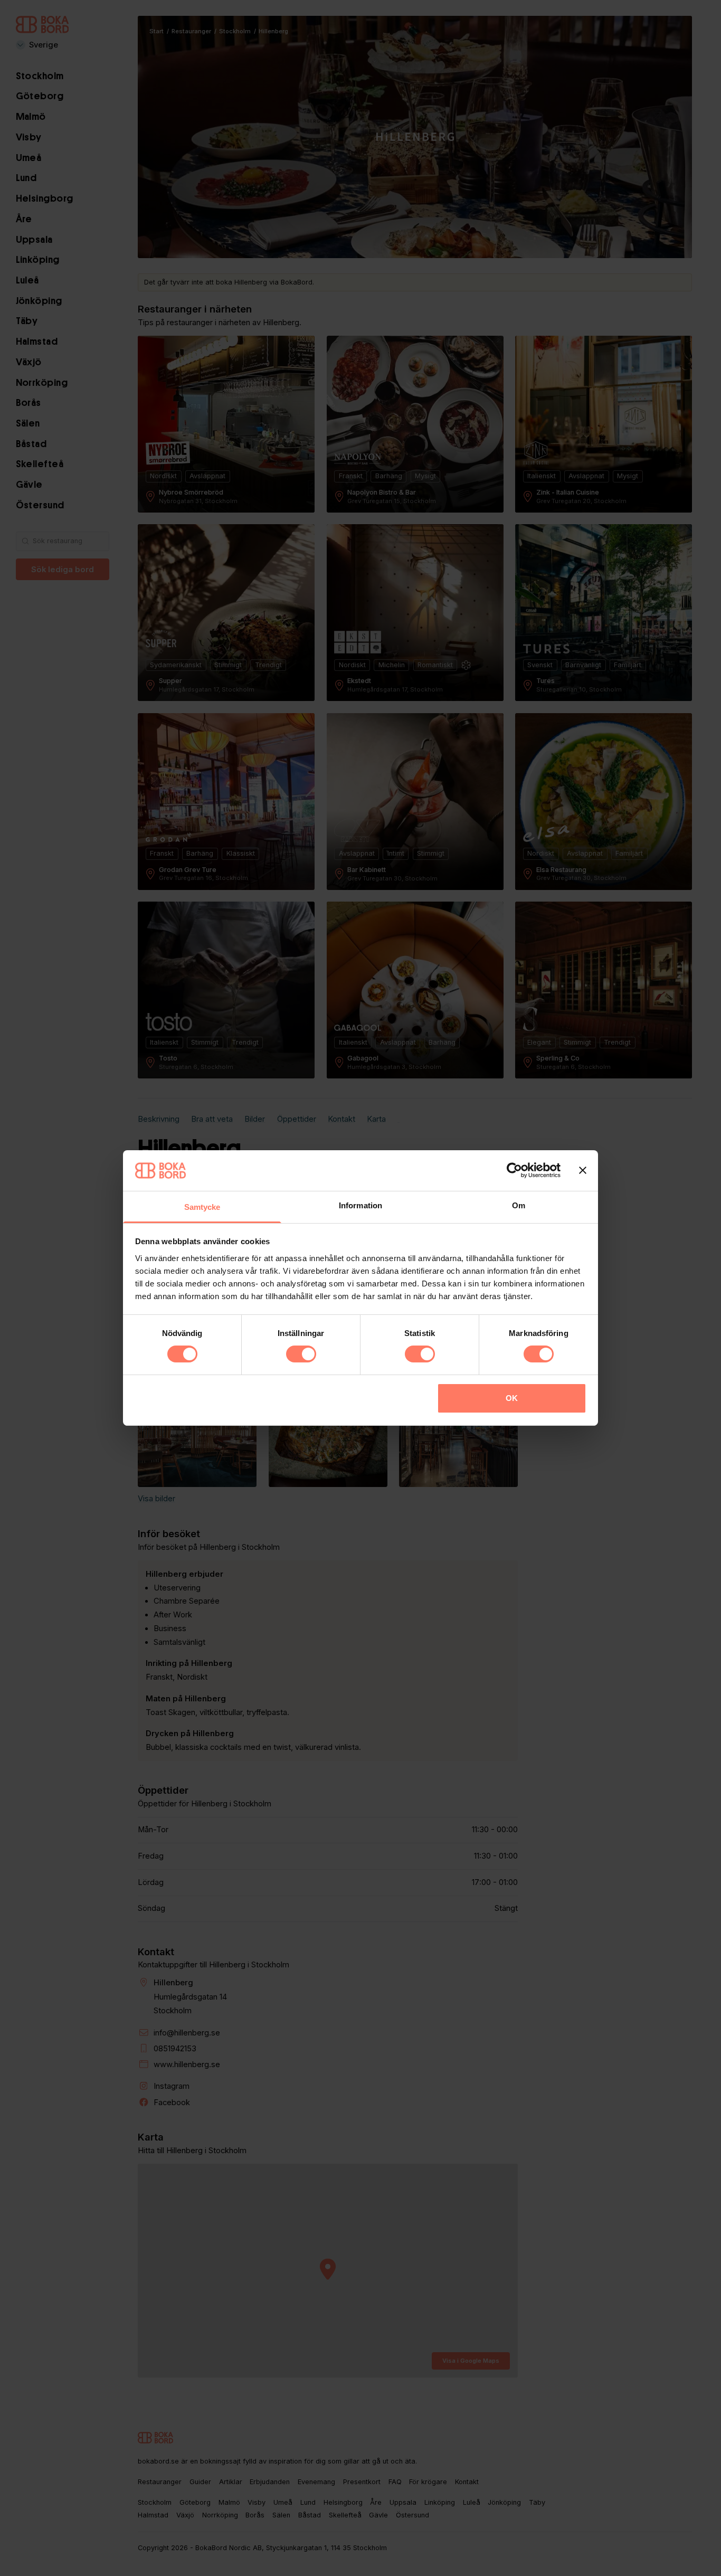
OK (512, 1398)
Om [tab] (519, 1205)
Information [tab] (360, 1205)
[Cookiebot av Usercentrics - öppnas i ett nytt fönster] (514, 1170)
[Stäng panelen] (583, 1170)
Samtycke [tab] (202, 1207)
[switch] (301, 1354)
